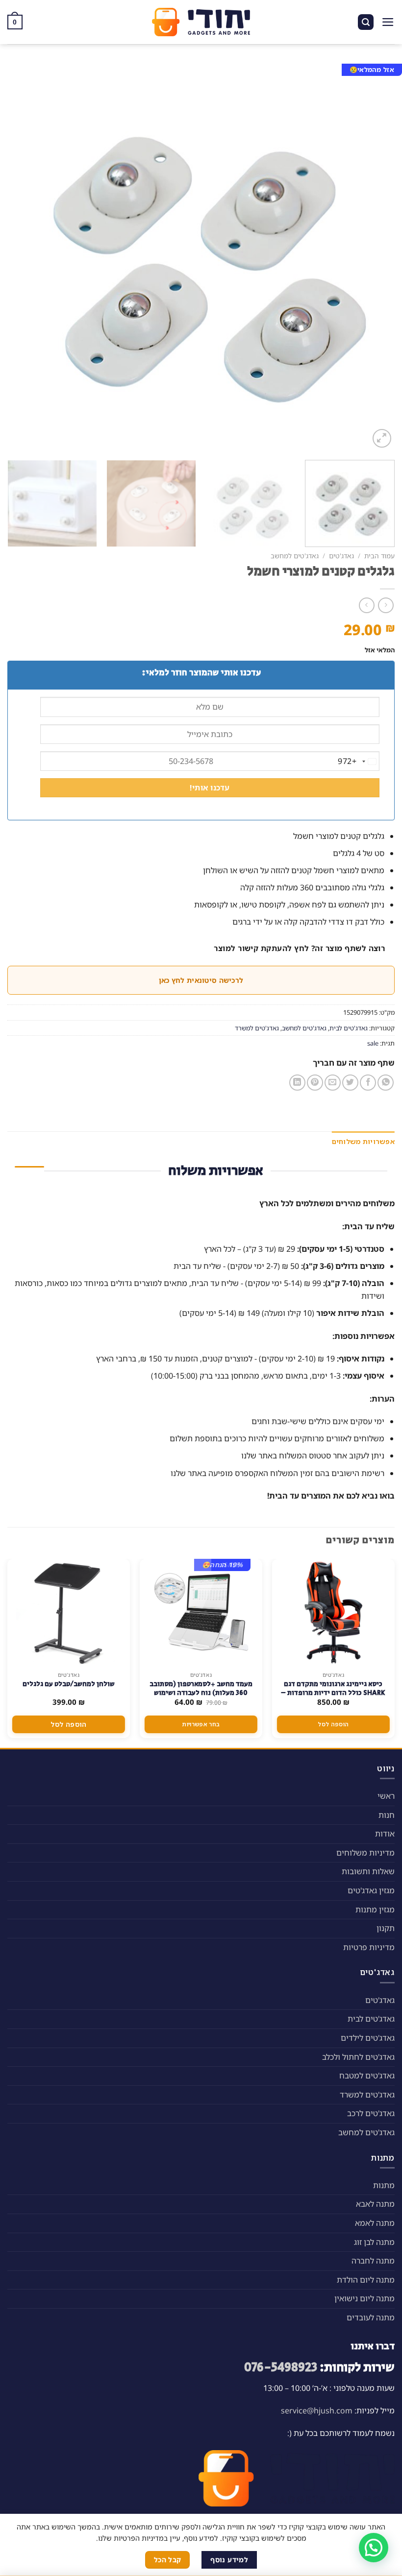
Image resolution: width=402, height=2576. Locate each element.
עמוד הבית (379, 556)
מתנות (384, 2185)
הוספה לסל (333, 1724)
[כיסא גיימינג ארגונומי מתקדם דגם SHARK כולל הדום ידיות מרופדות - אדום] (333, 1613)
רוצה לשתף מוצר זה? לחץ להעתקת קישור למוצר (299, 948)
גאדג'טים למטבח (367, 2075)
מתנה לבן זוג (374, 2242)
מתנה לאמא (375, 2223)
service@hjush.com (317, 2410)
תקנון (386, 1928)
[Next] (20, 257)
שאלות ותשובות (368, 1871)
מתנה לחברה (373, 2261)
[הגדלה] (382, 439)
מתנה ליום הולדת (366, 2280)
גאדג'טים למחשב (295, 556)
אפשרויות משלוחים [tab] (363, 1141)
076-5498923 (281, 2368)
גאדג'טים (341, 556)
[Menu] (388, 22)
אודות (385, 1834)
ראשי (386, 1796)
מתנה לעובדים (371, 2317)
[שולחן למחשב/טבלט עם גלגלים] (68, 1613)
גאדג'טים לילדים (368, 2038)
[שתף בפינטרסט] (315, 1083)
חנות (387, 1815)
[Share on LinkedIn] (297, 1083)
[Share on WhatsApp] (386, 1083)
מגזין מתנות (375, 1909)
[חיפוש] (366, 22)
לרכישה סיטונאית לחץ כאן (201, 980)
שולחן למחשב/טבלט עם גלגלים (69, 1684)
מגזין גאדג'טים (371, 1890)
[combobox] (358, 762)
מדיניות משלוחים (365, 1853)
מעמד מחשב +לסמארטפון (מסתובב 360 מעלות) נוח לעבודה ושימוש (201, 1689)
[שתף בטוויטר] (350, 1083)
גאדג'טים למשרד (257, 1028)
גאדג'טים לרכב (371, 2113)
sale (373, 1043)
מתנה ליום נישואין (364, 2298)
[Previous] (375, 257)
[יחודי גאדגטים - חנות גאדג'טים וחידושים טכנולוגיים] (201, 22)
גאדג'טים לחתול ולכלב (358, 2057)
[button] (374, 2548)
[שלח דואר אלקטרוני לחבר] (333, 1083)
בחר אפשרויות (201, 1724)
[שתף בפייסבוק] (368, 1083)
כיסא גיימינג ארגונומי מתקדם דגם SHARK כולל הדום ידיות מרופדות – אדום (333, 1693)
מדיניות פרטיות (369, 1947)
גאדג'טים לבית (349, 1028)
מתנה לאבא (375, 2204)
